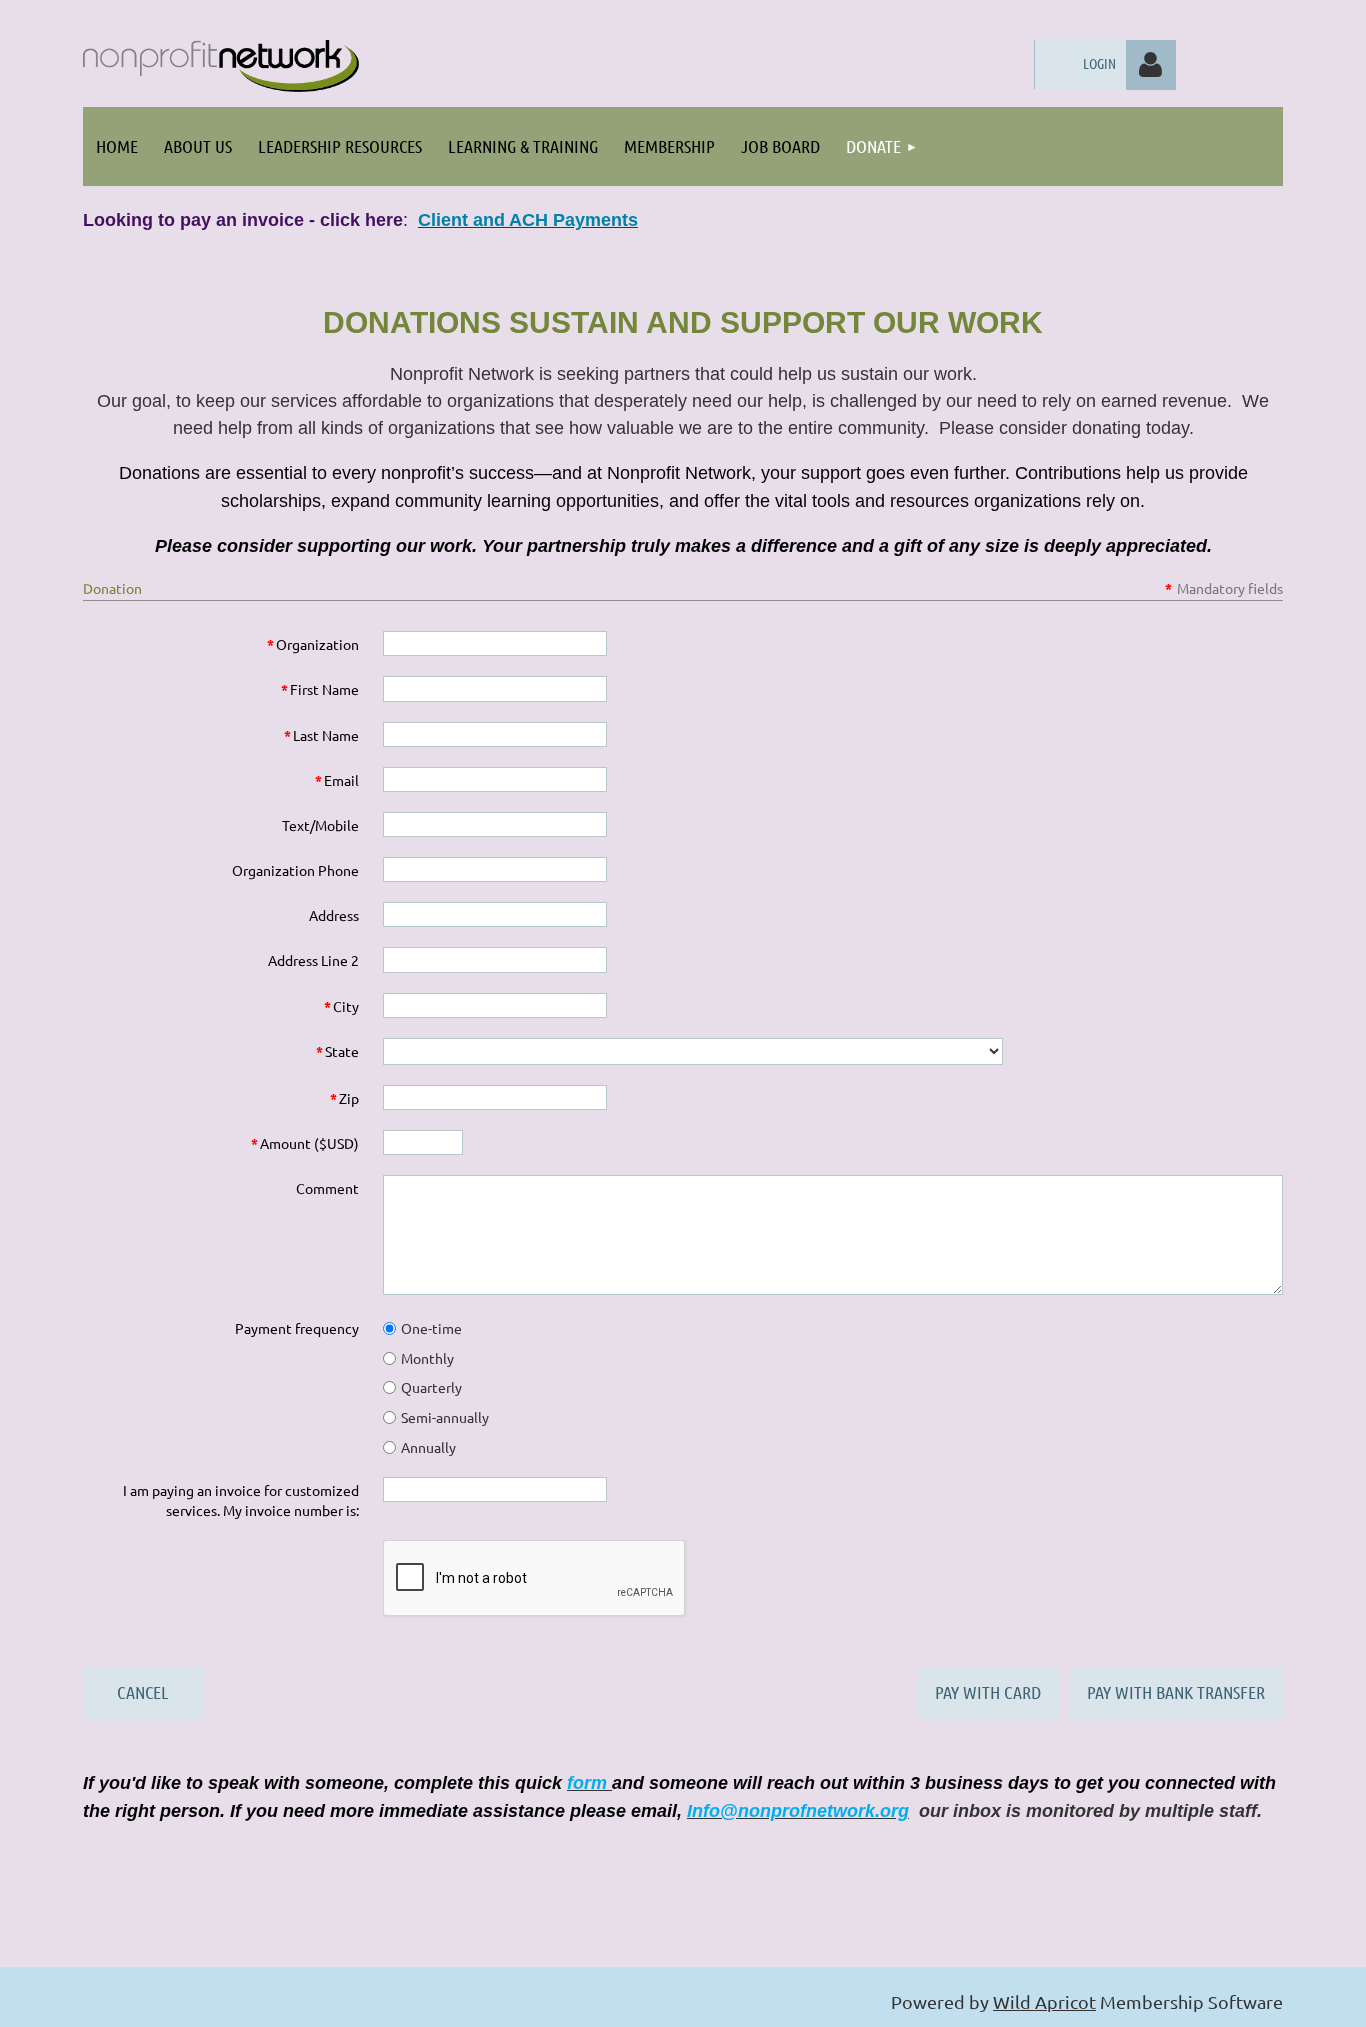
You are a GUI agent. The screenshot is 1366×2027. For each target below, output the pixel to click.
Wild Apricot (1044, 2001)
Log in (1151, 65)
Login (1099, 63)
